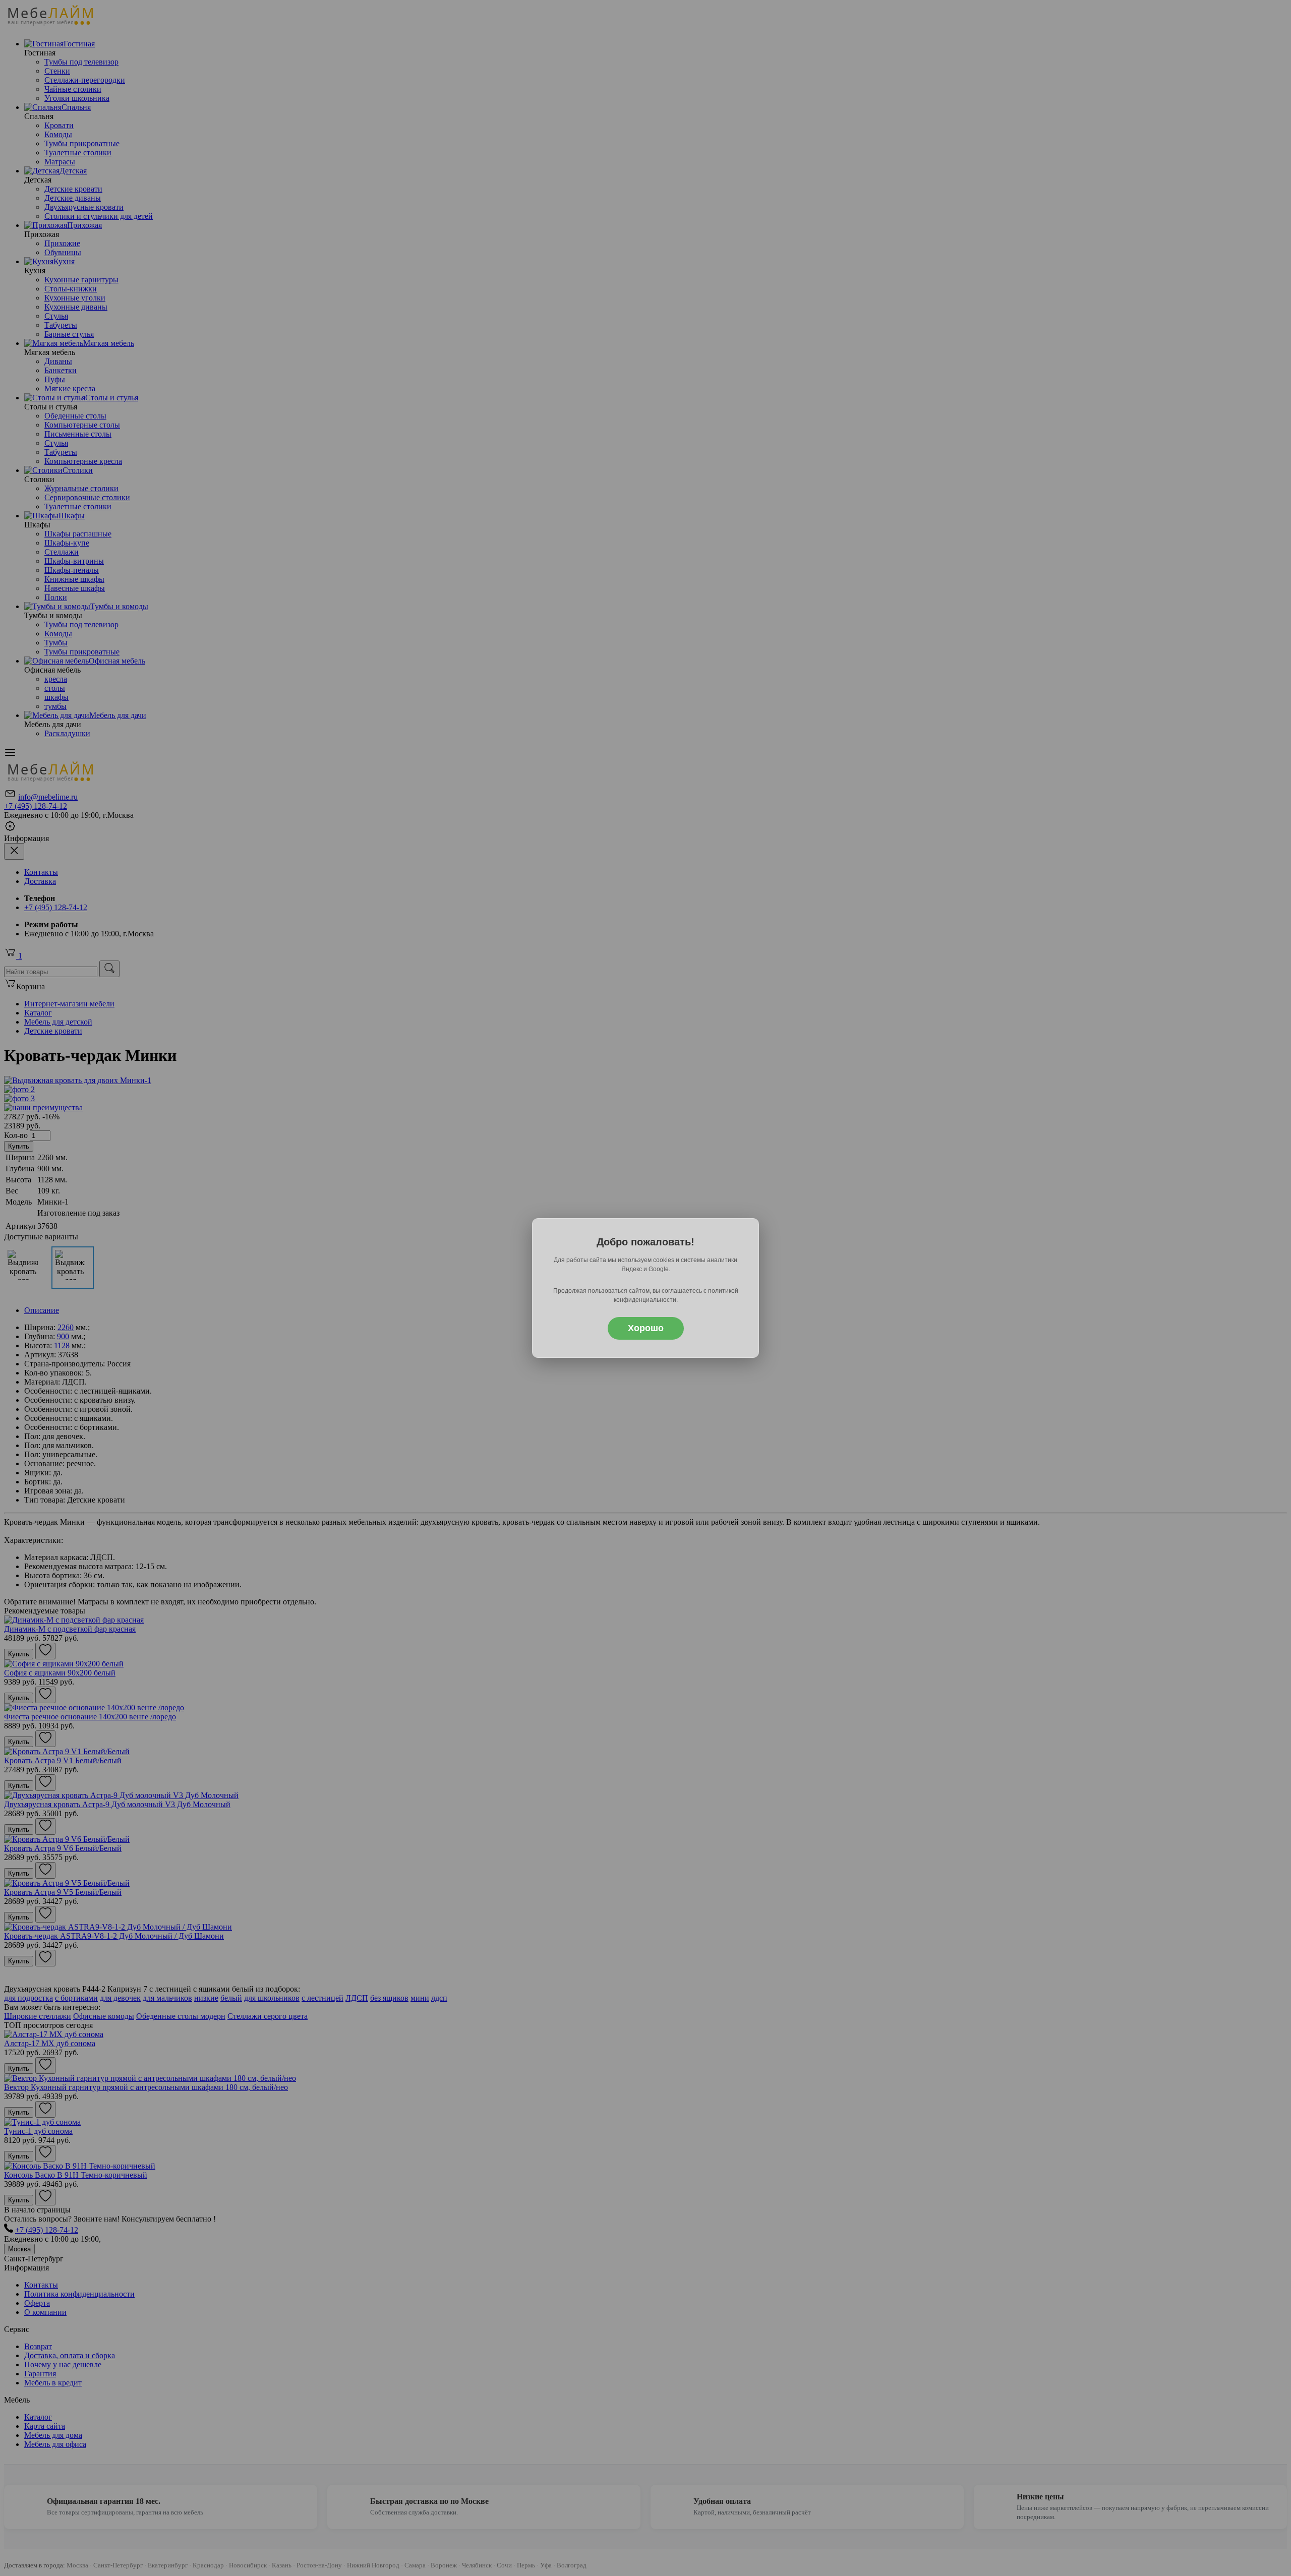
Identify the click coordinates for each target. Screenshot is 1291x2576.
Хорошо (646, 1328)
